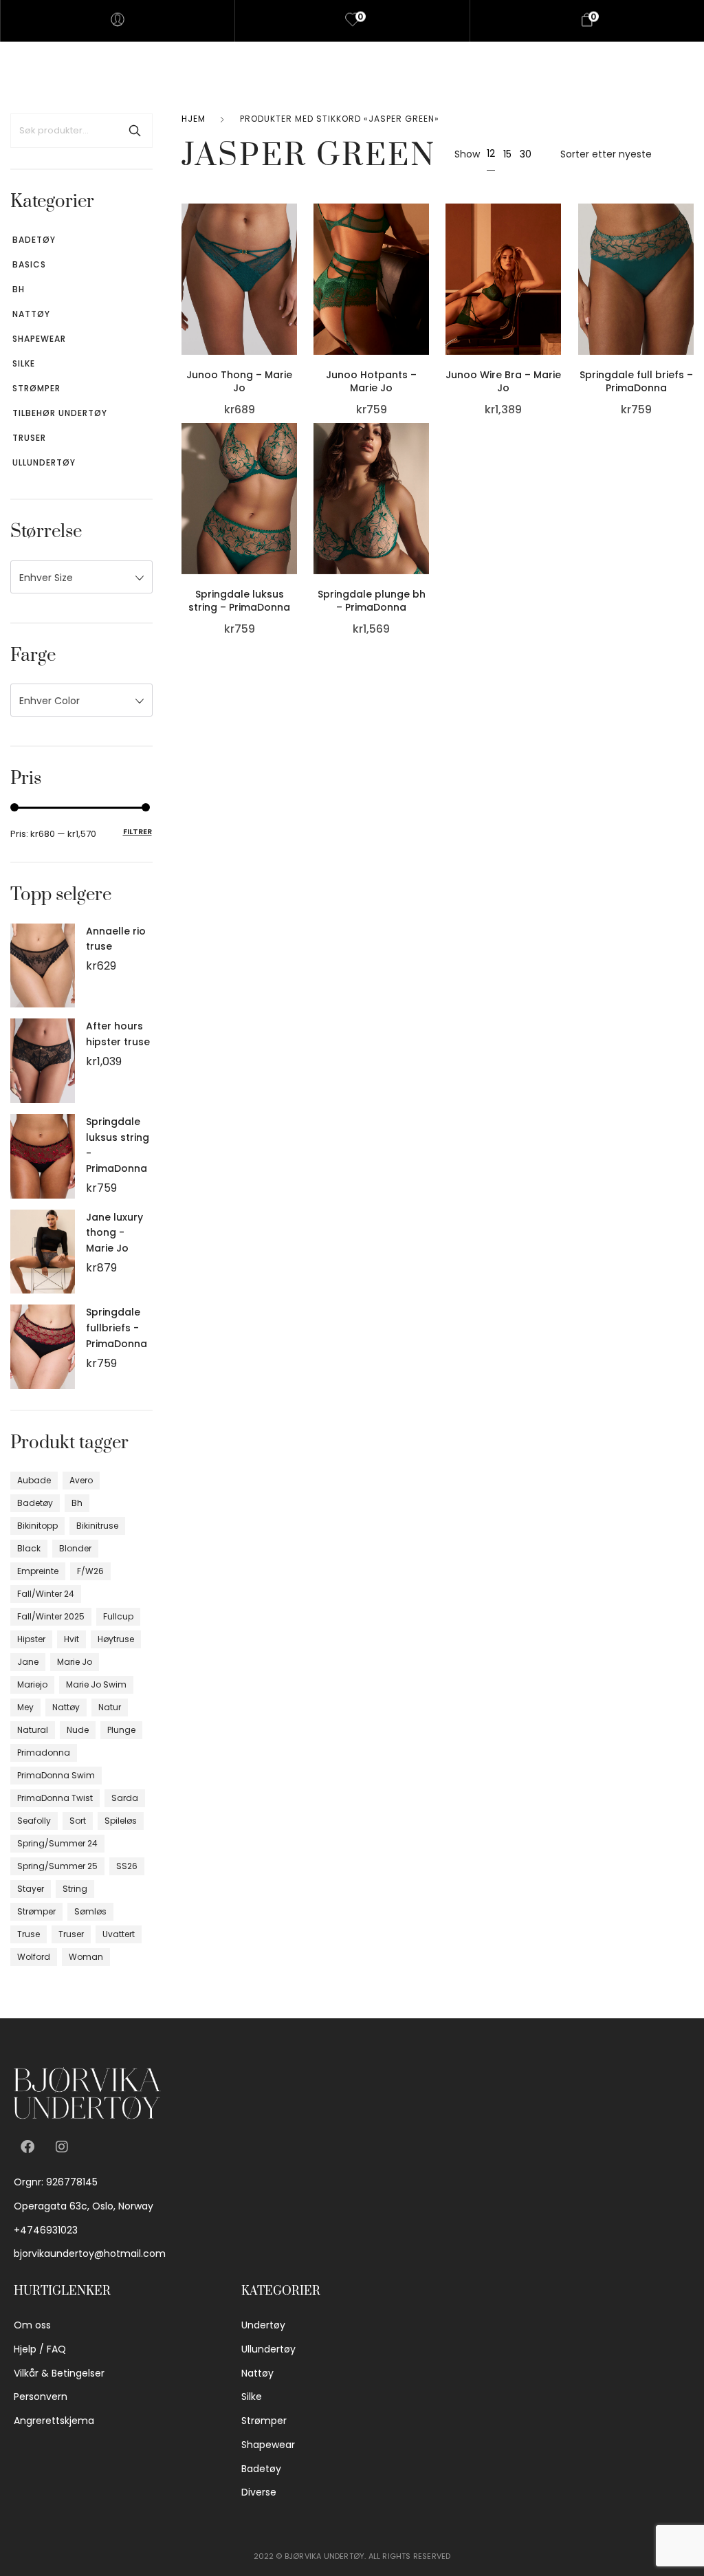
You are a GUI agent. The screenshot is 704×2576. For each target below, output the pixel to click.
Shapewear (39, 339)
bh (77, 1503)
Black (29, 1548)
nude (78, 1730)
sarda (125, 1798)
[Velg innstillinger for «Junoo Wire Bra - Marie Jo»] (558, 262)
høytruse (116, 1639)
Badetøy (34, 240)
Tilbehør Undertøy (60, 413)
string (75, 1889)
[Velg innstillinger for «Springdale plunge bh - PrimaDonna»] (426, 481)
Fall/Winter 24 (46, 1594)
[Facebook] (27, 2147)
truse (29, 1934)
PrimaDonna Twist (55, 1798)
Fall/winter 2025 (51, 1616)
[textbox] (81, 578)
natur (110, 1707)
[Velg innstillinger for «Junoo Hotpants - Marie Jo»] (426, 262)
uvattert (119, 1934)
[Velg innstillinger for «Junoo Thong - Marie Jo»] (294, 262)
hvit (71, 1639)
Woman (86, 1957)
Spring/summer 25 (57, 1866)
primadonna (44, 1753)
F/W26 (90, 1571)
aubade (34, 1480)
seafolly (34, 1821)
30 (526, 154)
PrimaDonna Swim (56, 1775)
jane (28, 1662)
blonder (75, 1548)
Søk (135, 131)
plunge (121, 1730)
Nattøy (31, 314)
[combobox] (81, 577)
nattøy (66, 1707)
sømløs (90, 1911)
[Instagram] (62, 2147)
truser (71, 1934)
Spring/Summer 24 (57, 1843)
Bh (19, 289)
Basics (29, 264)
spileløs (121, 1821)
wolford (34, 1957)
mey (25, 1707)
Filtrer (137, 831)
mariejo (32, 1684)
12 (491, 153)
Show (467, 154)
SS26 (127, 1866)
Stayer (31, 1889)
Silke (24, 363)
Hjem (194, 119)
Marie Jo (75, 1662)
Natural (33, 1730)
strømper (36, 1911)
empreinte (38, 1571)
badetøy (35, 1503)
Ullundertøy (44, 462)
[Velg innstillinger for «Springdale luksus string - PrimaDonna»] (294, 481)
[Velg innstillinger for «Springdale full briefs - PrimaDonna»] (690, 262)
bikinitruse (97, 1526)
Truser (29, 438)
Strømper (36, 388)
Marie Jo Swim (96, 1684)
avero (81, 1480)
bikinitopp (37, 1526)
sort (78, 1821)
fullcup (118, 1616)
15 (507, 154)
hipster (31, 1639)
